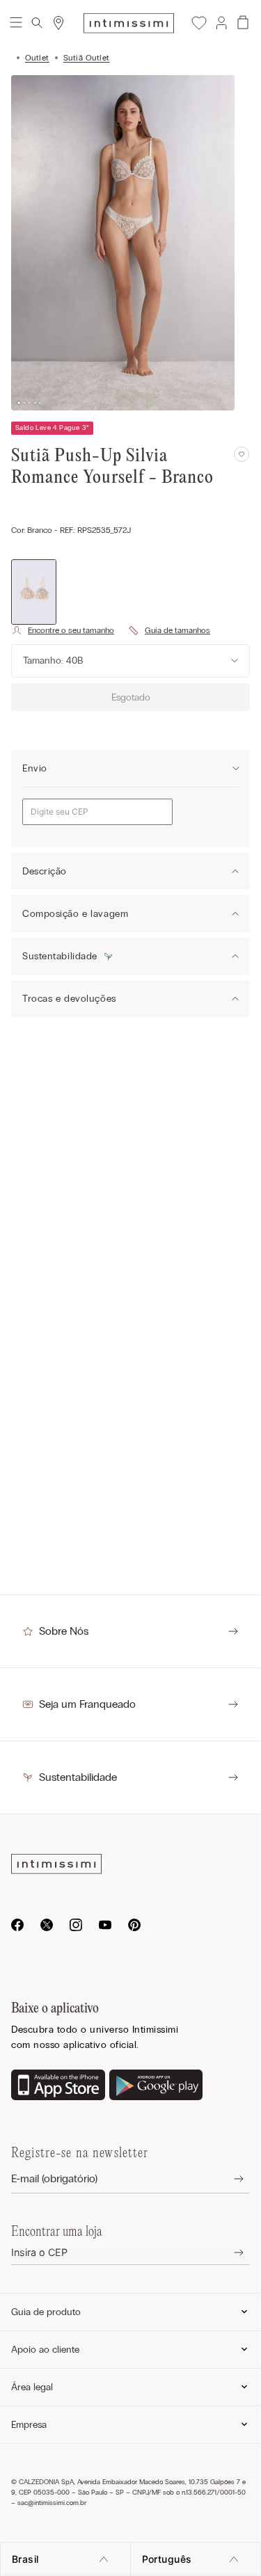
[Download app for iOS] (58, 2086)
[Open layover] (228, 2179)
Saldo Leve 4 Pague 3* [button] (52, 428)
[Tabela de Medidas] (169, 630)
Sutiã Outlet (87, 58)
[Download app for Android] (156, 2086)
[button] (221, 23)
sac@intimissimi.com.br (52, 2503)
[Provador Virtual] (63, 630)
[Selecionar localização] (58, 23)
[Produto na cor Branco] (34, 592)
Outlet (37, 58)
